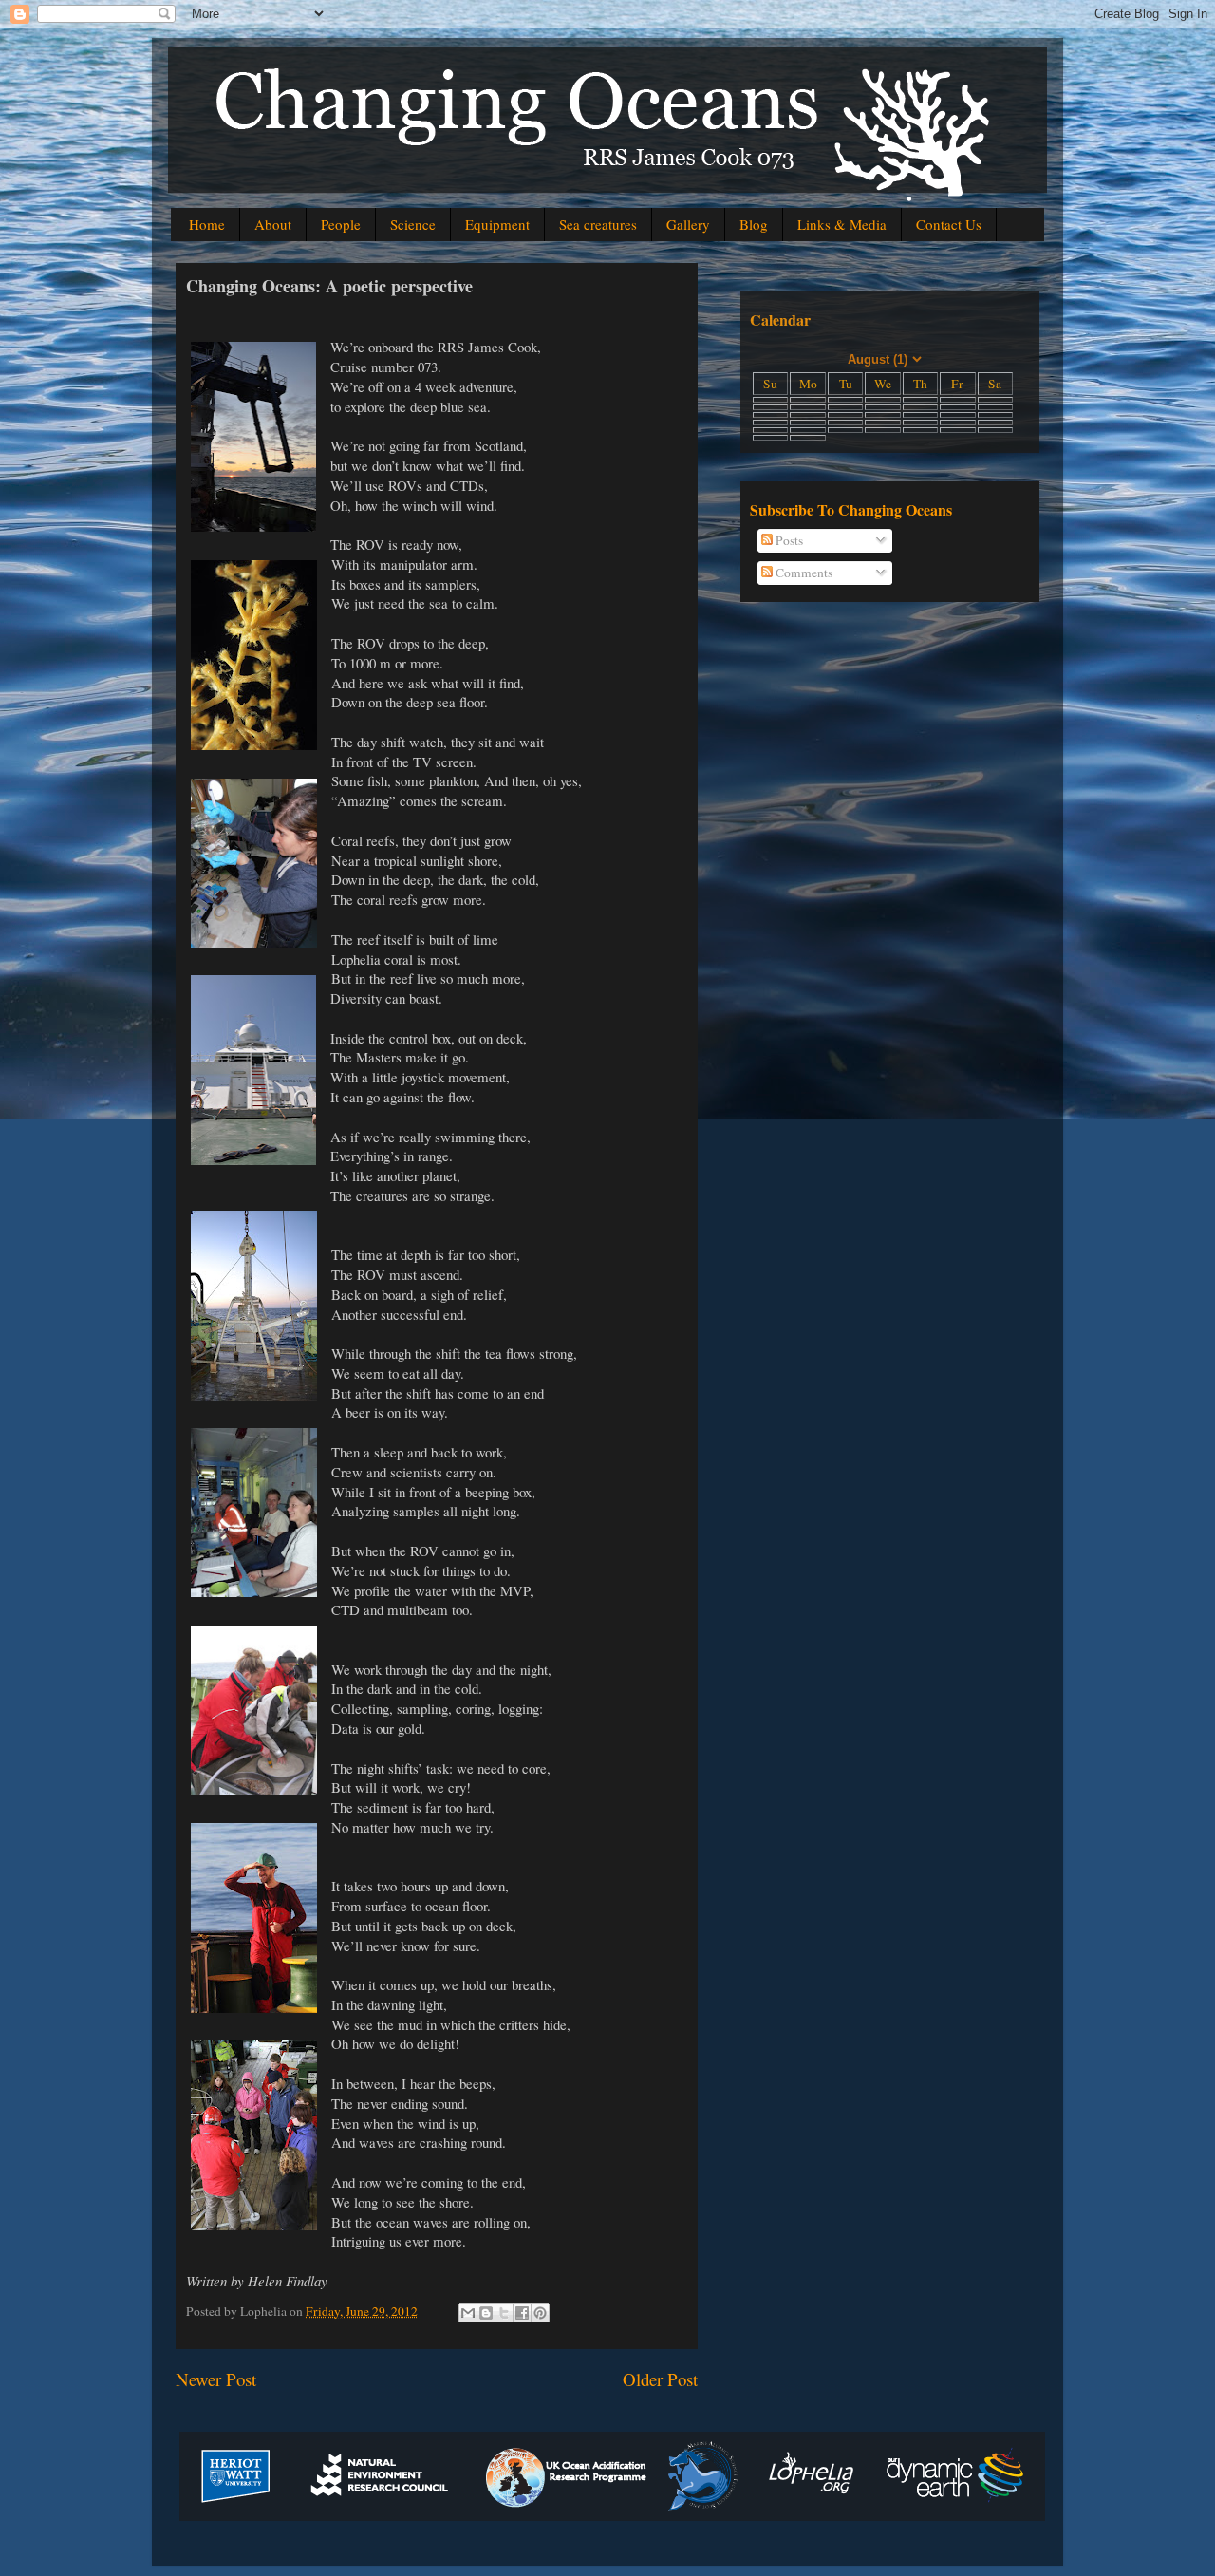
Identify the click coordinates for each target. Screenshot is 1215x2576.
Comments (803, 573)
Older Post (660, 2379)
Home (207, 224)
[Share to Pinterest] (540, 2313)
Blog (754, 224)
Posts (788, 540)
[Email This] (468, 2313)
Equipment (497, 224)
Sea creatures (598, 224)
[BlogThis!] (486, 2313)
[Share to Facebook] (522, 2313)
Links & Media (842, 224)
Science (413, 224)
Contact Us (949, 224)
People (341, 224)
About (273, 224)
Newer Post (216, 2379)
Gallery (688, 224)
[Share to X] (504, 2313)
